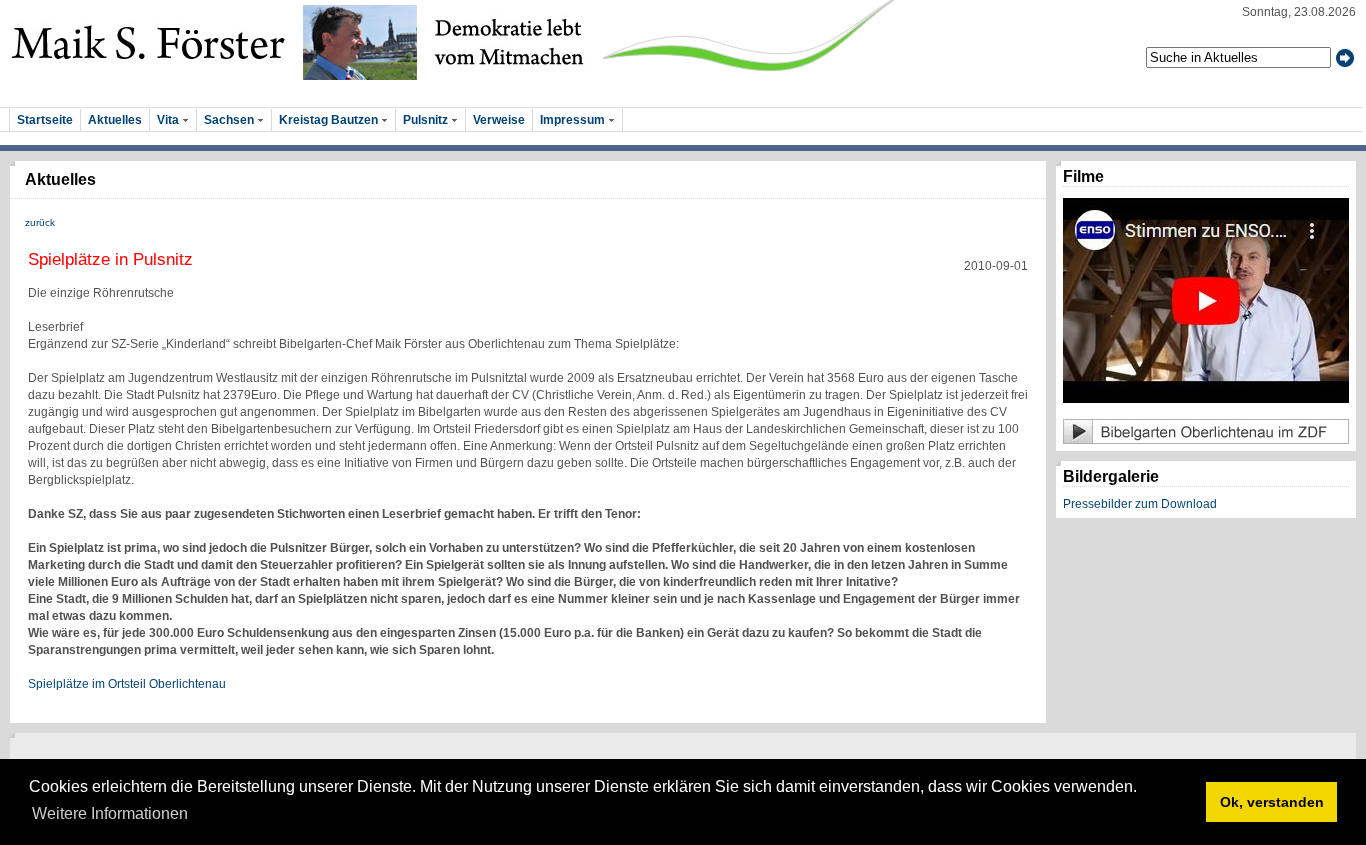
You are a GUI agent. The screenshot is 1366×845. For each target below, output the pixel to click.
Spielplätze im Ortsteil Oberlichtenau (127, 684)
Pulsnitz (427, 120)
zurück (40, 222)
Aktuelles (115, 120)
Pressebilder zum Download (1140, 504)
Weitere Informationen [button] (110, 813)
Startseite (45, 120)
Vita (169, 120)
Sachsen (230, 120)
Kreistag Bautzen (330, 120)
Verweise (499, 120)
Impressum (574, 120)
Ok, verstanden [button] (1272, 802)
